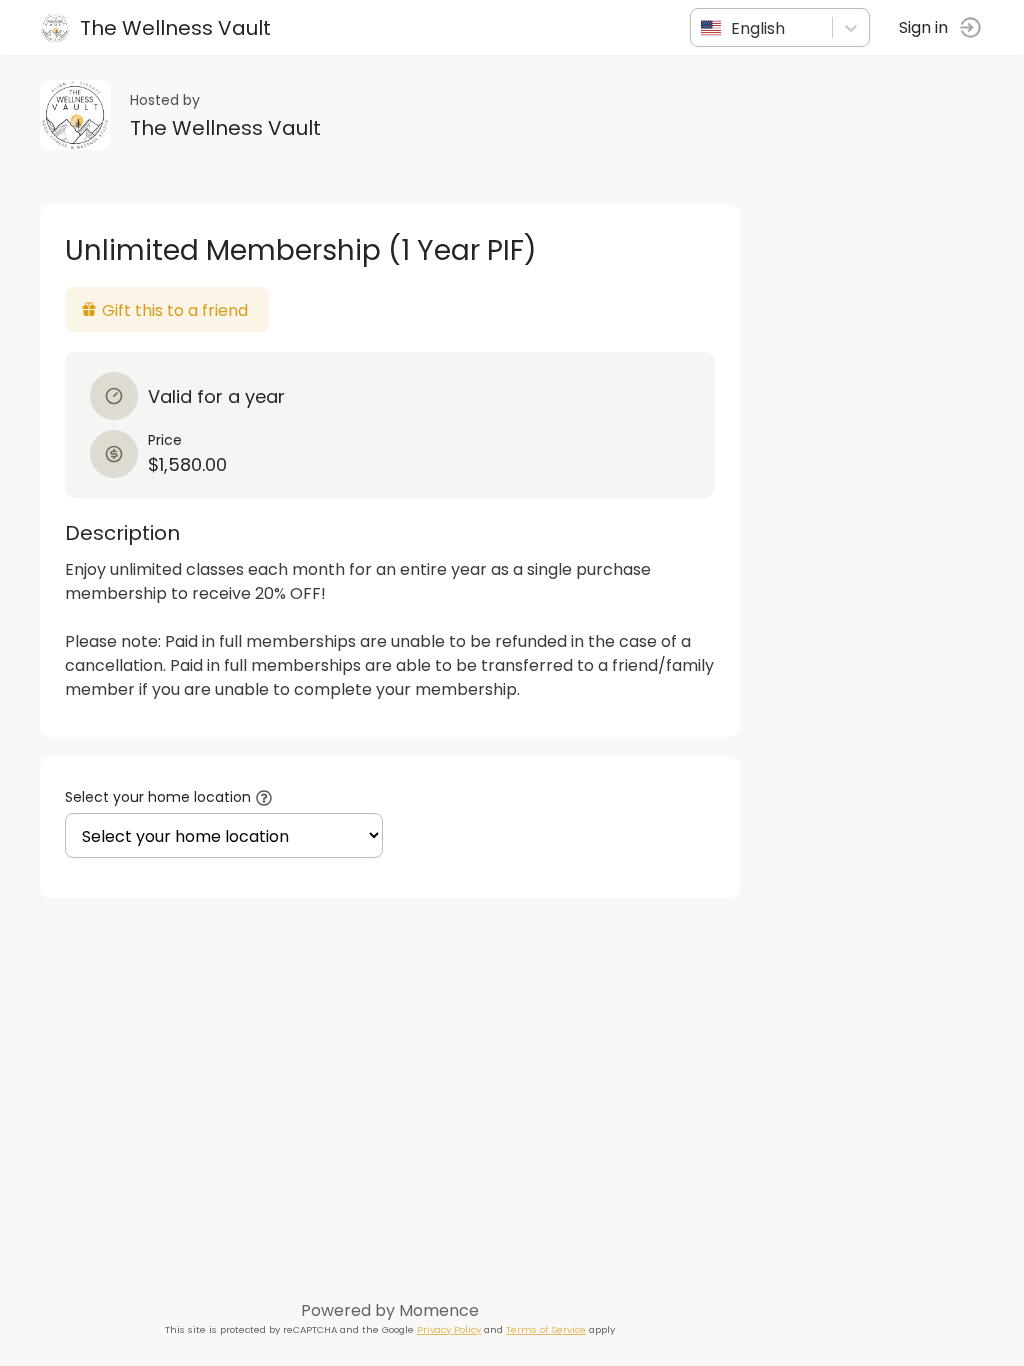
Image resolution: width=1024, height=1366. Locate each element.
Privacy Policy (449, 1329)
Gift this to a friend (175, 310)
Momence (439, 1310)
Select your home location (158, 797)
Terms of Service (546, 1329)
